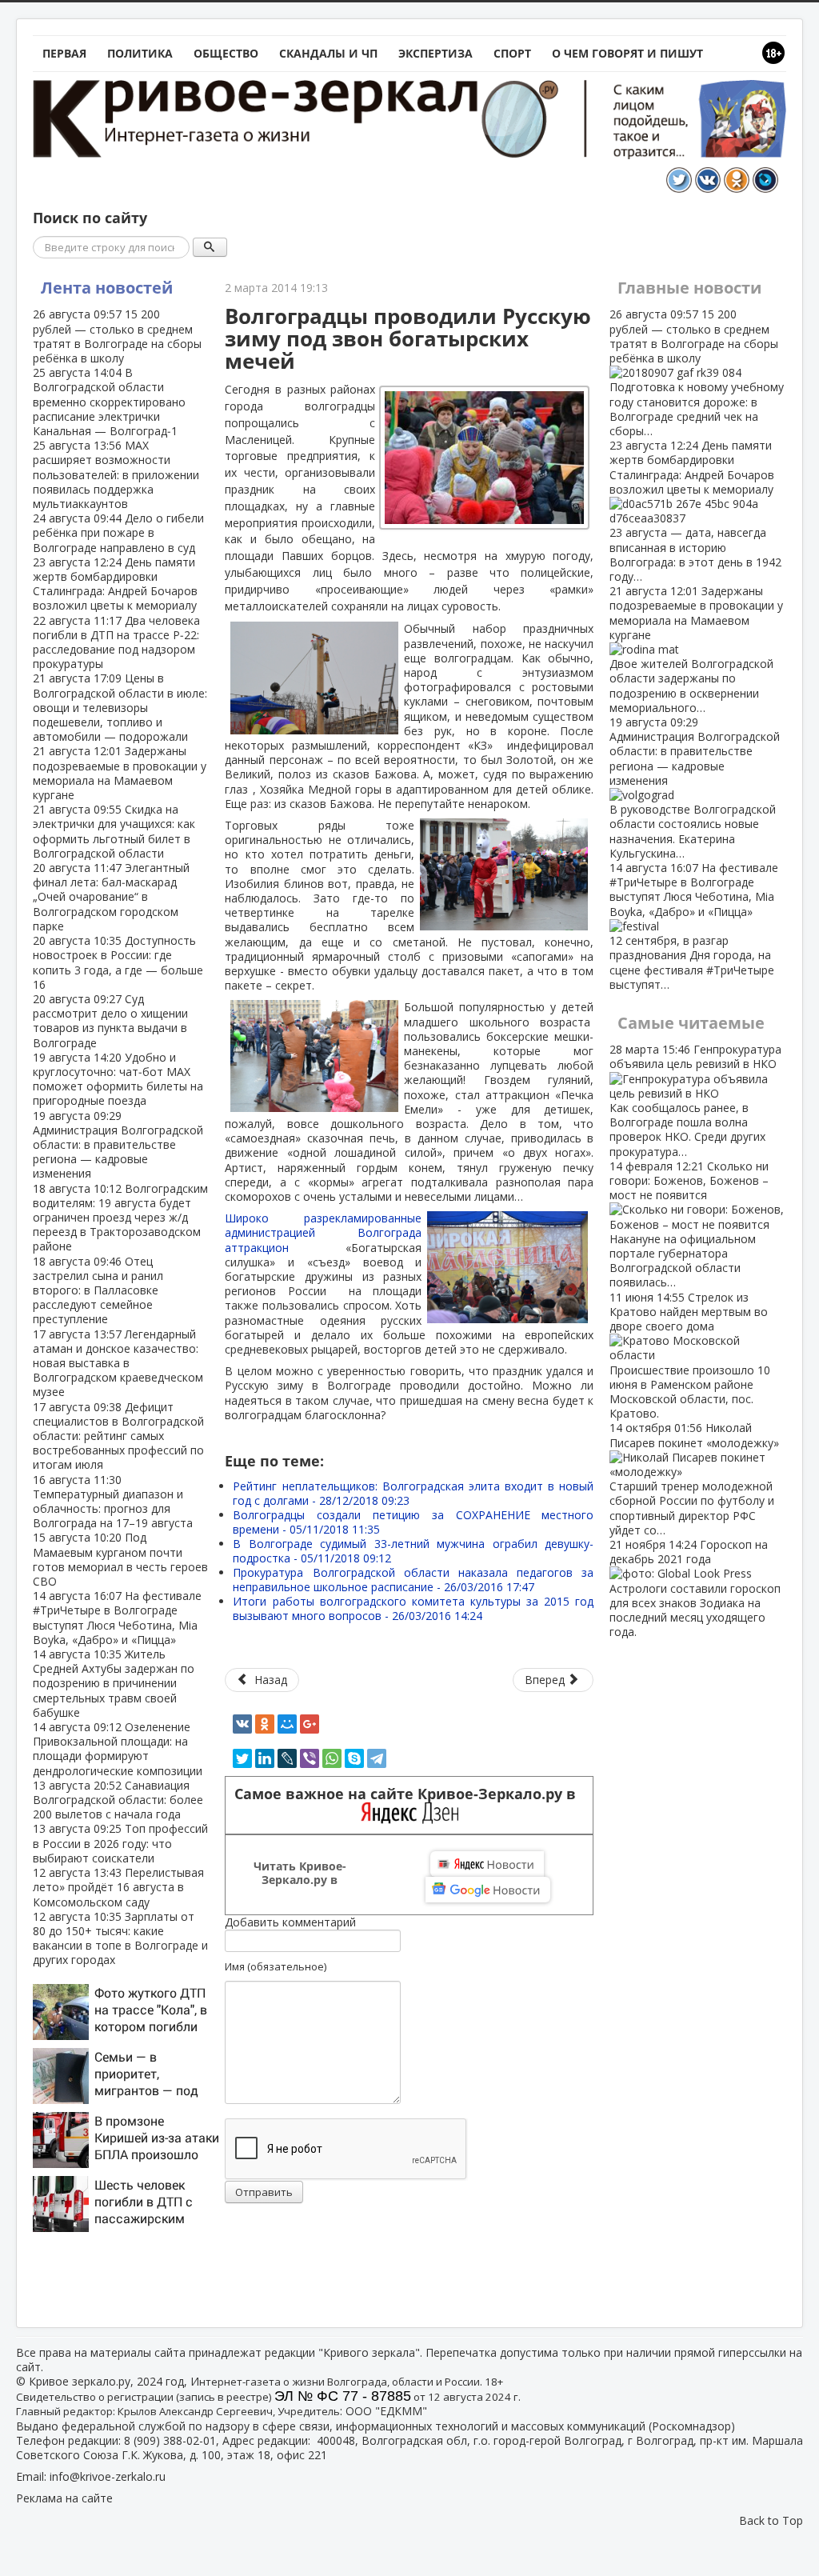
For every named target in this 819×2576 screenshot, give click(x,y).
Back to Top (771, 2520)
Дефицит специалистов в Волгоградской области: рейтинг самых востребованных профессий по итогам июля (118, 1436)
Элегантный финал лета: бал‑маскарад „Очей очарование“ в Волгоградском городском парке (111, 897)
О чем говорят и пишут (627, 53)
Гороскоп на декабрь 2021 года (695, 1588)
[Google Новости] (488, 1890)
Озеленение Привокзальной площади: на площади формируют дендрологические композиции (118, 1749)
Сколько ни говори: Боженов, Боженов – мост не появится (689, 1224)
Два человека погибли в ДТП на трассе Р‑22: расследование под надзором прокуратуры (116, 642)
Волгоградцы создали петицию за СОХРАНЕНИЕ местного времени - (413, 1522)
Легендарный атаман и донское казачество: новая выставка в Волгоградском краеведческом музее (118, 1363)
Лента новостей (107, 288)
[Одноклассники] (265, 1724)
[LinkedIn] (265, 1758)
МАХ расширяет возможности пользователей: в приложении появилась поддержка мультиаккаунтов (116, 474)
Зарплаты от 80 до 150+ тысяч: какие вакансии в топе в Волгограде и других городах (120, 1938)
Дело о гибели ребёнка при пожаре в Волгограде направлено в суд (118, 532)
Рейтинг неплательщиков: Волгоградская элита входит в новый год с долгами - (413, 1493)
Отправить (264, 2192)
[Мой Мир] (287, 1724)
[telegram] (377, 1758)
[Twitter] (242, 1758)
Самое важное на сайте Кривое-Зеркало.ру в (409, 1794)
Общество (226, 53)
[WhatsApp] (332, 1758)
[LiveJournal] (287, 1758)
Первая (64, 53)
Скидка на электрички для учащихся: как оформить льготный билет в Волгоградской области (114, 831)
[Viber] (310, 1758)
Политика (140, 53)
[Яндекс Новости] (487, 1864)
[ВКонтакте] (242, 1724)
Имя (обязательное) (276, 1966)
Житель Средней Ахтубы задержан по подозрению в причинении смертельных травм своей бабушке (114, 1683)
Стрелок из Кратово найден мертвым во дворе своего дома (690, 1356)
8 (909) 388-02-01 (170, 2440)
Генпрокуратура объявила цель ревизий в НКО (695, 1100)
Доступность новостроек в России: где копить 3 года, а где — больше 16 (118, 962)
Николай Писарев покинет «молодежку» (694, 1478)
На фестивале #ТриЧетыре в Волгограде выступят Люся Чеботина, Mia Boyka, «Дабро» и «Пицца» (117, 1618)
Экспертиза (435, 53)
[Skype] (354, 1758)
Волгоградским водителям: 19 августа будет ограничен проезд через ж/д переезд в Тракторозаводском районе (120, 1218)
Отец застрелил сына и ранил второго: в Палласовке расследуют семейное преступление (98, 1290)
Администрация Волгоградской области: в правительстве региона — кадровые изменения (118, 1145)
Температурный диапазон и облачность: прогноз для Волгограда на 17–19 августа (113, 1502)
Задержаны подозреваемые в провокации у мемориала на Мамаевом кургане (120, 773)
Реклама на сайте (64, 2498)
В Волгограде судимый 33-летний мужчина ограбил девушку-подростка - (413, 1551)
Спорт (512, 53)
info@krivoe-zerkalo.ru (108, 2476)
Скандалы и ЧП (328, 53)
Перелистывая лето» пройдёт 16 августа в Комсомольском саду (118, 1887)
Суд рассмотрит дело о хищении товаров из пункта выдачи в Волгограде (110, 1021)
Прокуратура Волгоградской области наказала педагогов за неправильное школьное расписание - (413, 1580)
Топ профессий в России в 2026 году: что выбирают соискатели (120, 1843)
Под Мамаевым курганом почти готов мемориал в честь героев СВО (120, 1559)
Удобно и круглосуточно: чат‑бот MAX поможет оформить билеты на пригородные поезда (118, 1079)
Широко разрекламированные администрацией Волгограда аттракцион (323, 1232)
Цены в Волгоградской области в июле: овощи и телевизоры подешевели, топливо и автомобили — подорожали (120, 707)
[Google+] (310, 1724)
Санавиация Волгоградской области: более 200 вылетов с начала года (118, 1800)
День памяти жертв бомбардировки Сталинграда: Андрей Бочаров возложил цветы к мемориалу (115, 584)
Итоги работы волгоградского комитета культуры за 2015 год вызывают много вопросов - (413, 1608)
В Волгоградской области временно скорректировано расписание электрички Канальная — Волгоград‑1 (109, 402)
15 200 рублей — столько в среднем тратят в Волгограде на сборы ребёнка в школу (117, 336)
